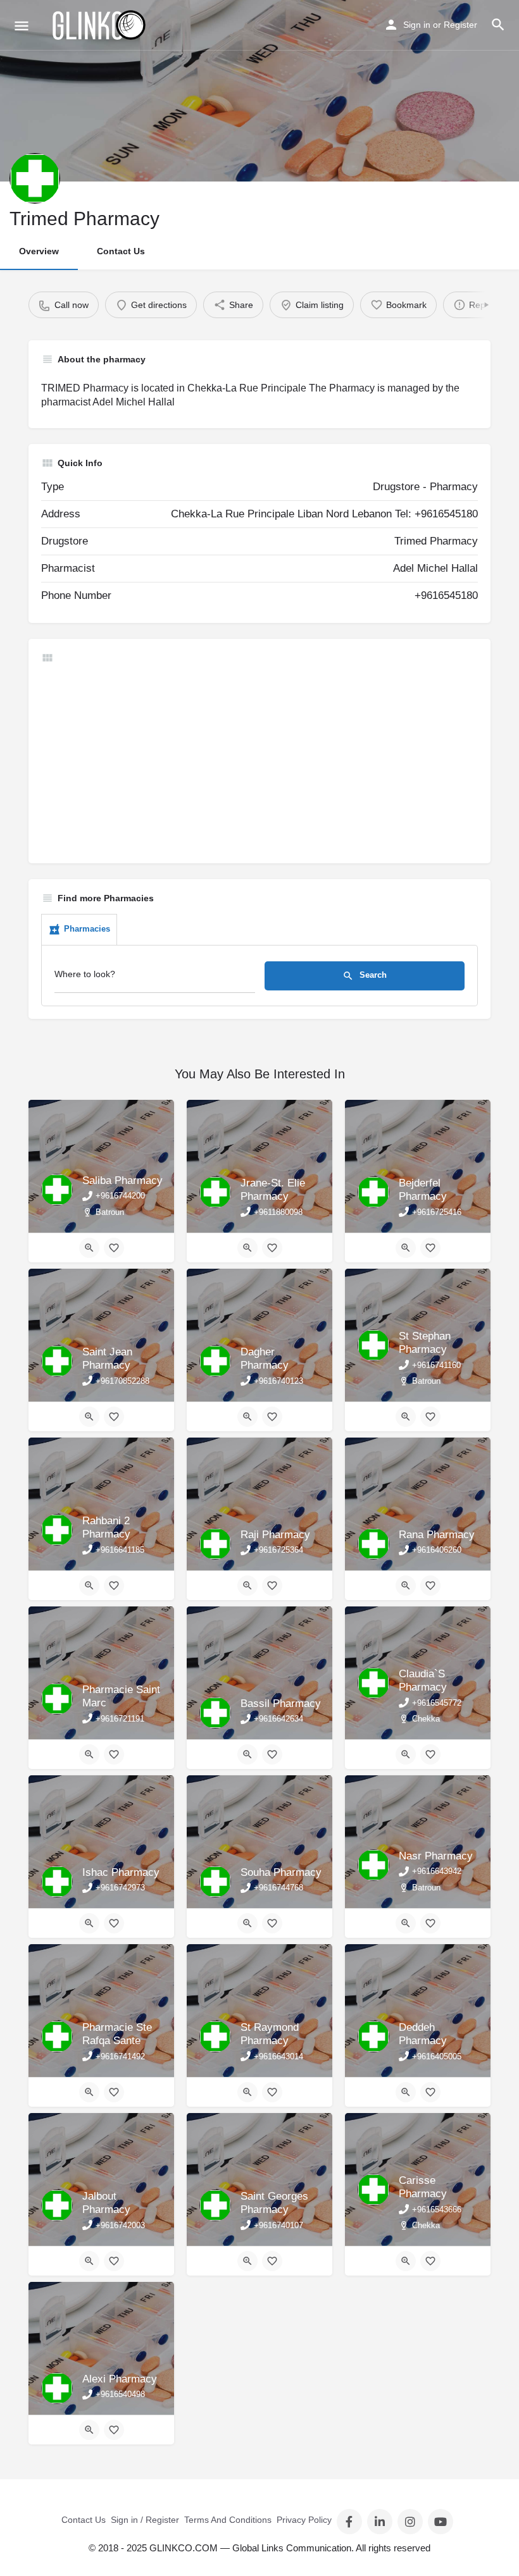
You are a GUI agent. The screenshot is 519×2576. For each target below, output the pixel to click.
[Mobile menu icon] (22, 26)
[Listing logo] (35, 178)
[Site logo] (100, 25)
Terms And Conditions (228, 2520)
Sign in (417, 25)
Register (460, 25)
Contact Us (121, 251)
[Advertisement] (259, 762)
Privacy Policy (304, 2520)
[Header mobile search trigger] (498, 25)
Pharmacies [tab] (87, 929)
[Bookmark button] (114, 1248)
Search (372, 975)
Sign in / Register (145, 2520)
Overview (39, 251)
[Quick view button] (89, 1248)
